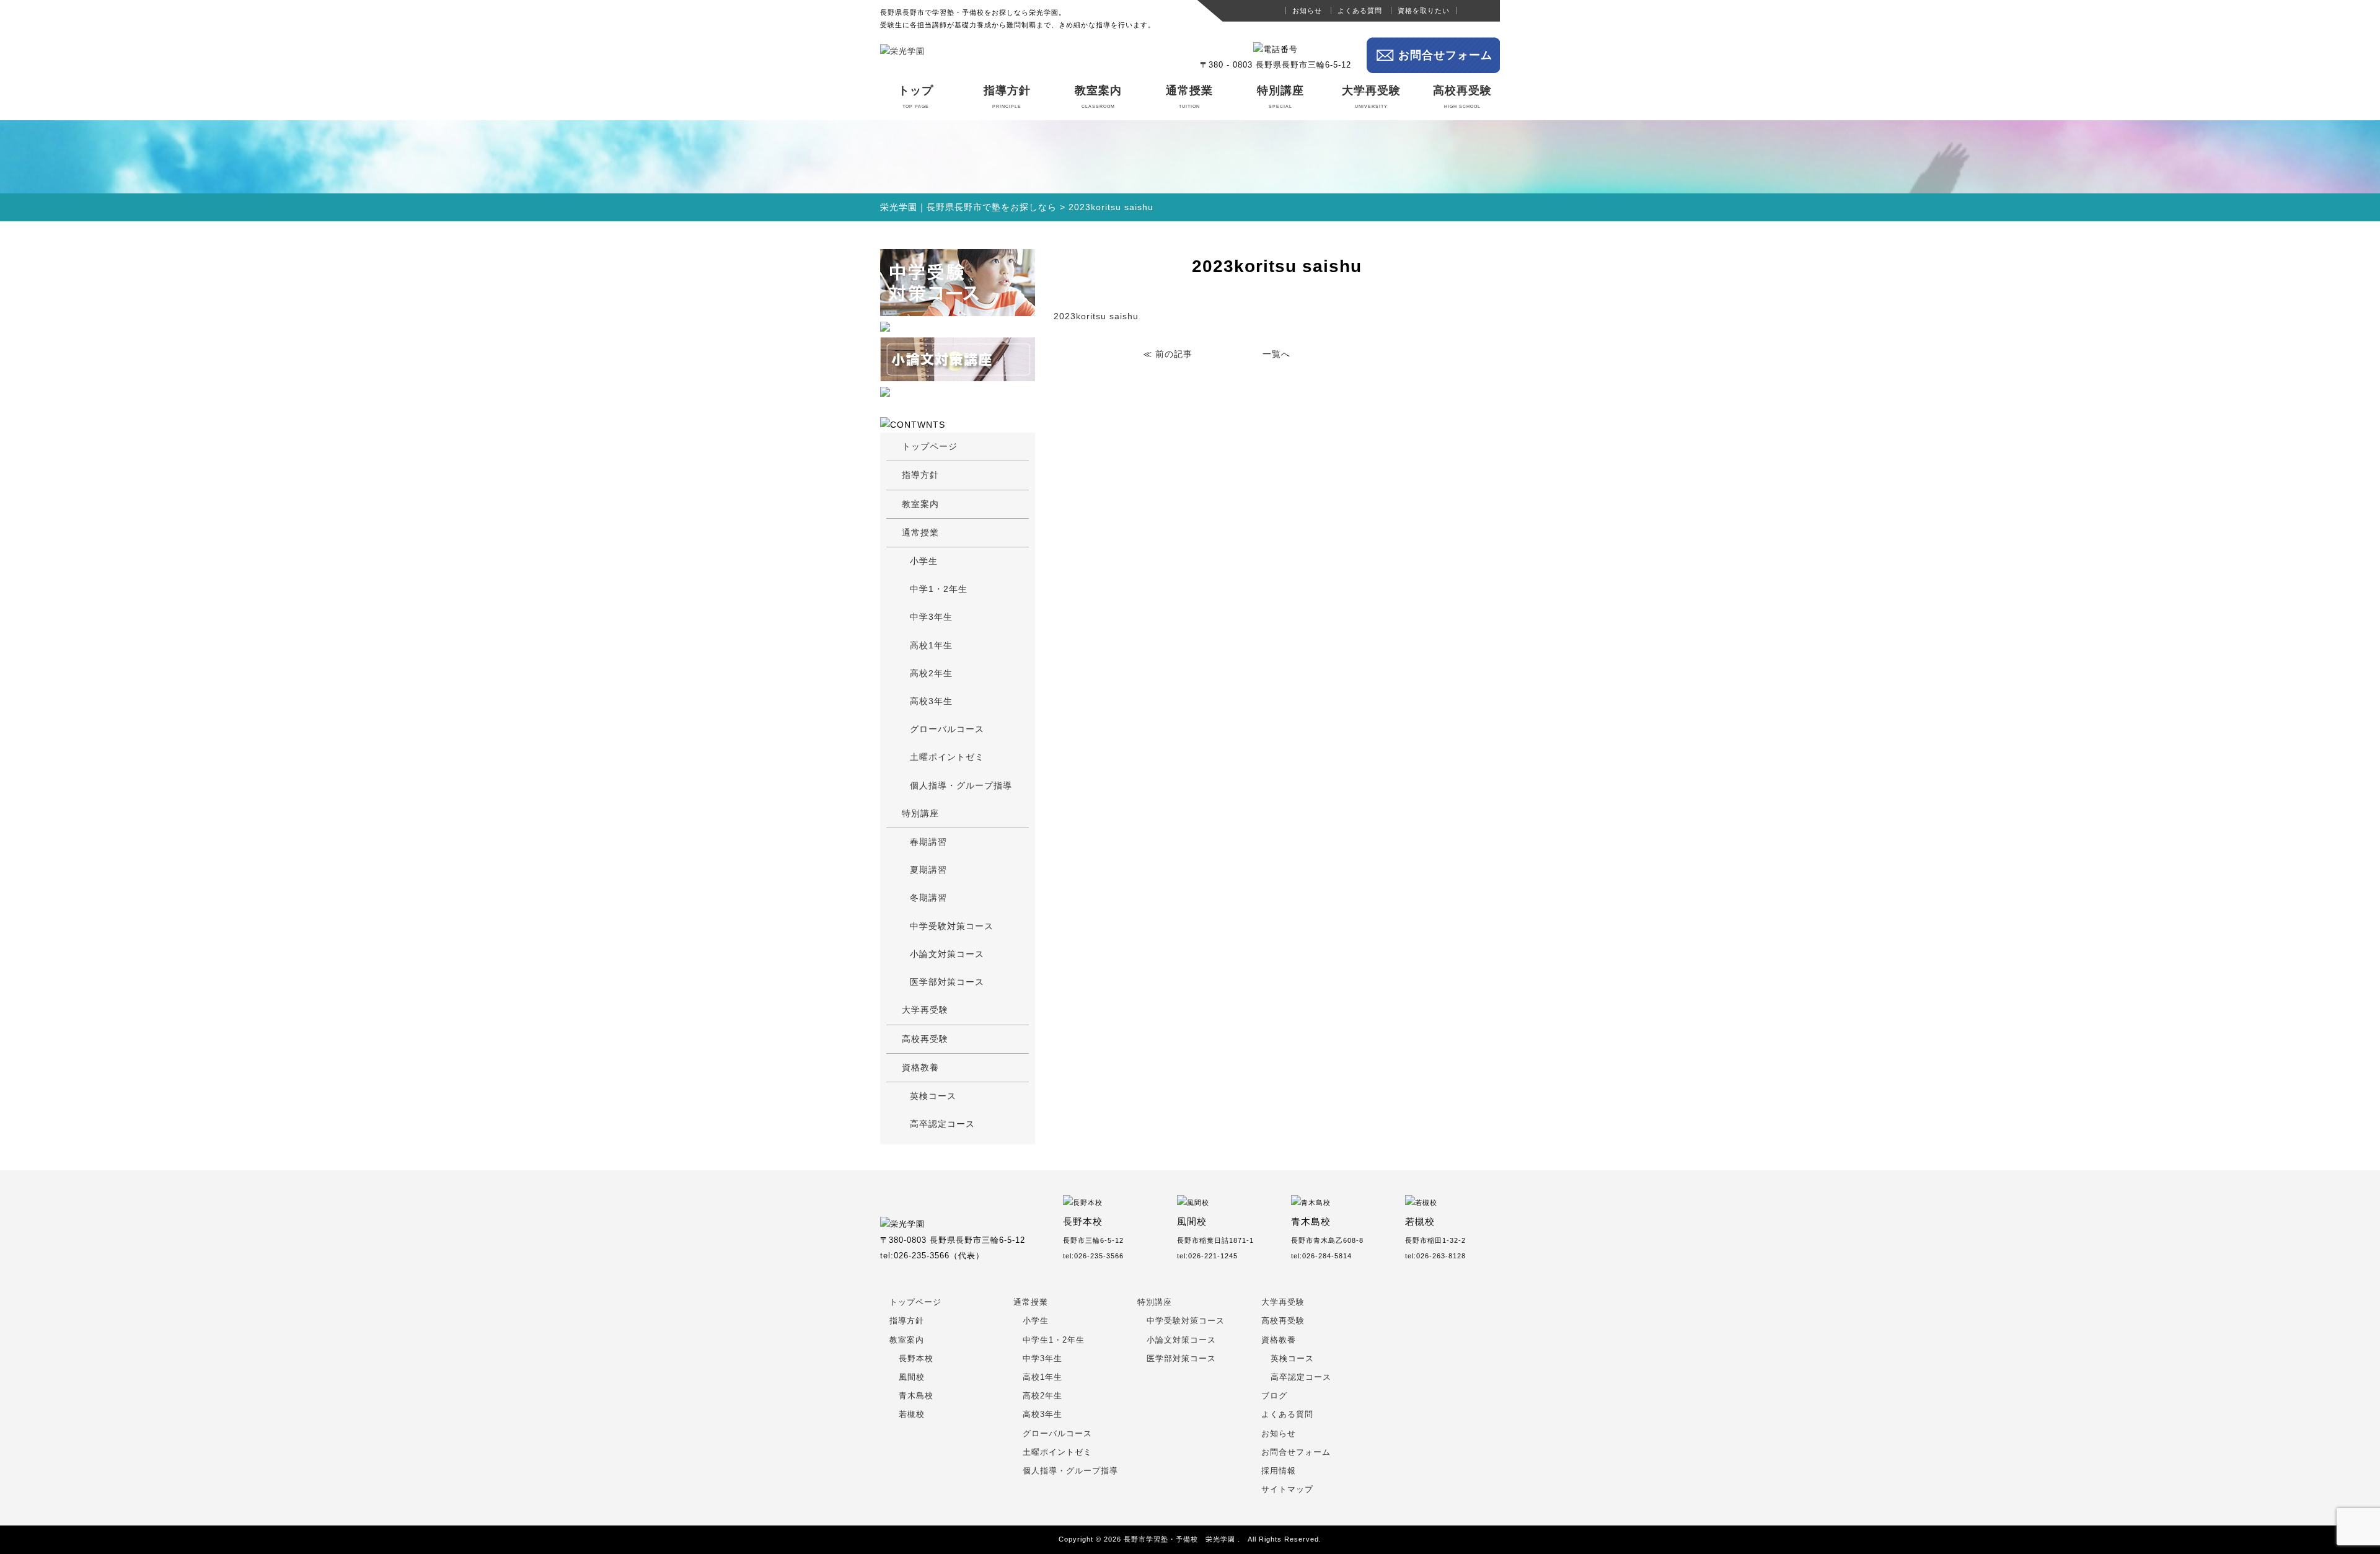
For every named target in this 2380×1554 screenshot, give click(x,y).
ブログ (1274, 1396)
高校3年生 (931, 701)
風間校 (912, 1377)
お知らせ (1307, 11)
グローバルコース (947, 729)
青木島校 (916, 1396)
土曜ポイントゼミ (947, 757)
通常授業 (1189, 97)
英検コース (933, 1096)
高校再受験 (1462, 97)
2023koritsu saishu (1096, 316)
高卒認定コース (942, 1124)
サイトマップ (1287, 1490)
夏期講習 (928, 870)
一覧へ (1276, 354)
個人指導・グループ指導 (961, 785)
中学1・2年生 (939, 589)
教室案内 (1098, 97)
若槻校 (912, 1415)
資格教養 (920, 1067)
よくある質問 (1360, 11)
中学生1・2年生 (1054, 1340)
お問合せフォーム (1445, 55)
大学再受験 (1371, 97)
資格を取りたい (1424, 11)
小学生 (924, 561)
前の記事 (1174, 354)
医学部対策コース (947, 982)
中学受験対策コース (952, 926)
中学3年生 (931, 617)
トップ (916, 97)
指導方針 (1007, 97)
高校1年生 (931, 645)
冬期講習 (928, 898)
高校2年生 (931, 673)
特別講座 (1280, 97)
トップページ (930, 446)
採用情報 (1279, 1471)
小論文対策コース (947, 954)
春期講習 (928, 842)
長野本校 (916, 1359)
